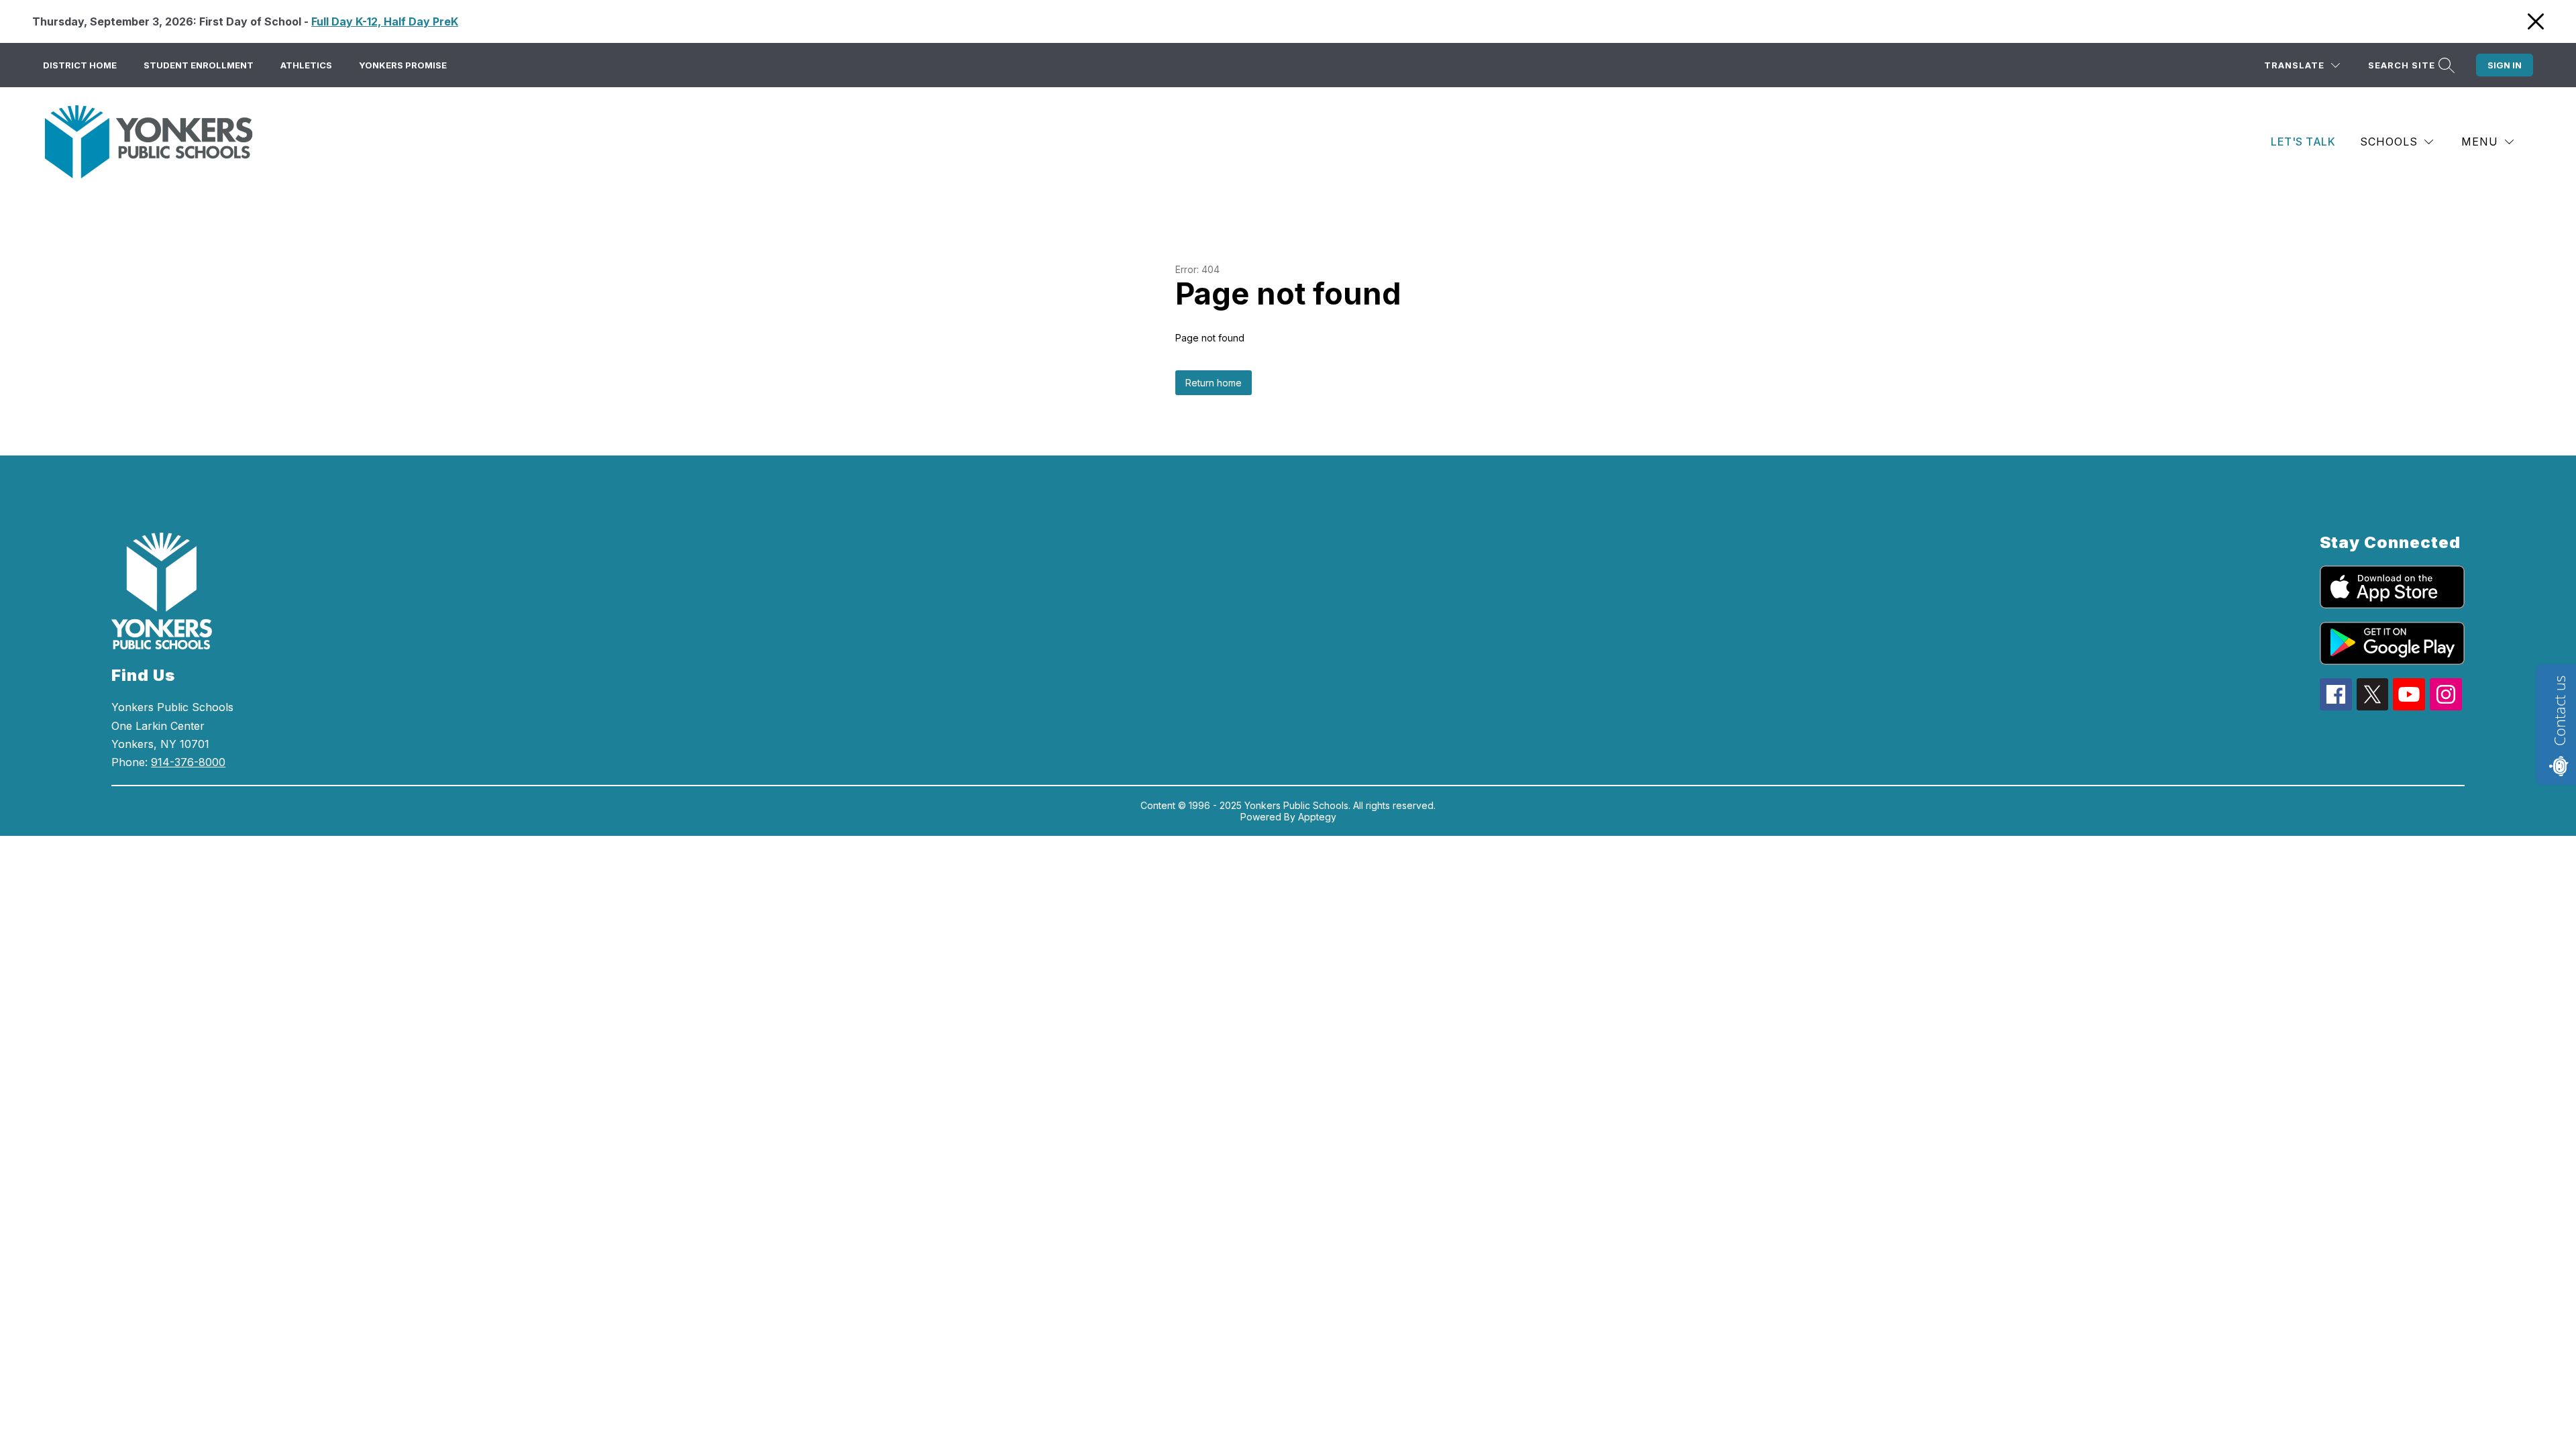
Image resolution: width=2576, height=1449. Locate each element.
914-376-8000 (188, 762)
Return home (1214, 383)
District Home (80, 65)
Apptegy (1317, 817)
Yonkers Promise (403, 65)
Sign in (2505, 65)
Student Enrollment (199, 65)
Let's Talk (2303, 142)
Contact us (2559, 711)
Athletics (306, 65)
